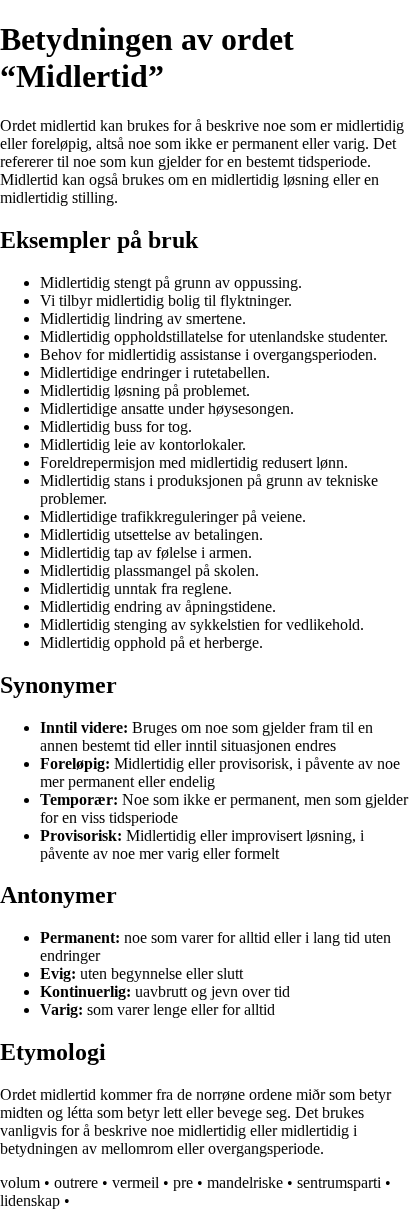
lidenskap (30, 1200)
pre (183, 1182)
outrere (76, 1182)
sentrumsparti (339, 1182)
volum (20, 1182)
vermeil (135, 1182)
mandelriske (245, 1182)
